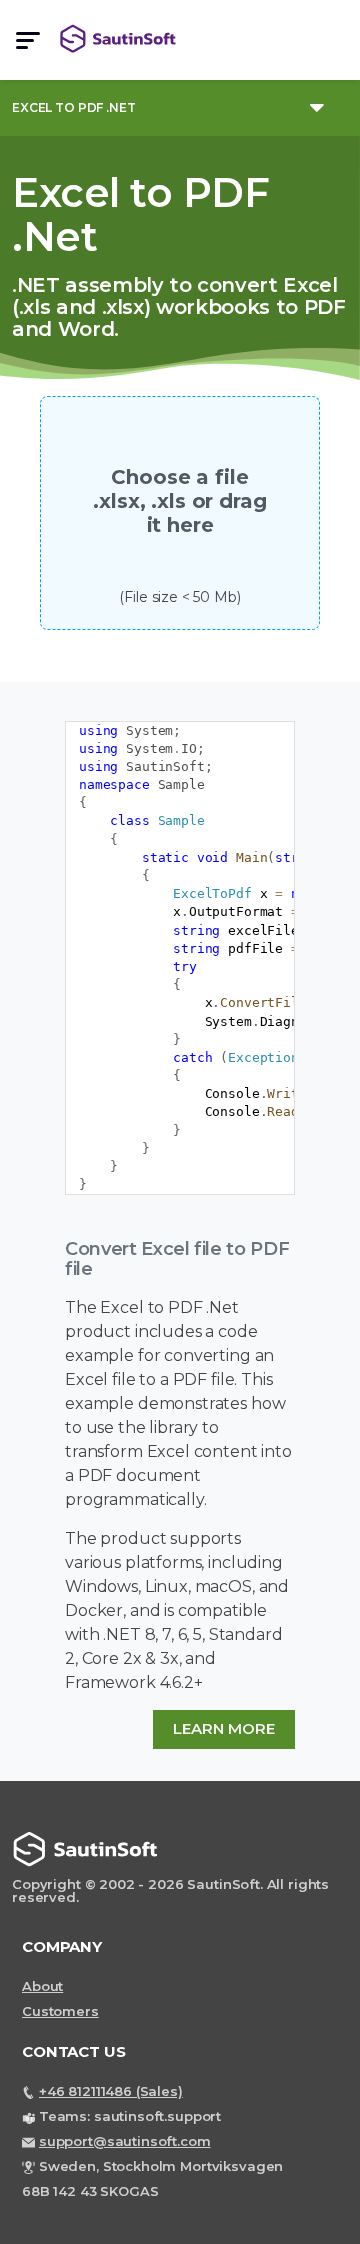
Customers (60, 2011)
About (42, 1986)
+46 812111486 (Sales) (111, 2091)
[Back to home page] (124, 39)
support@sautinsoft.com (125, 2141)
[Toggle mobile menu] (28, 40)
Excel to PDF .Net (73, 107)
